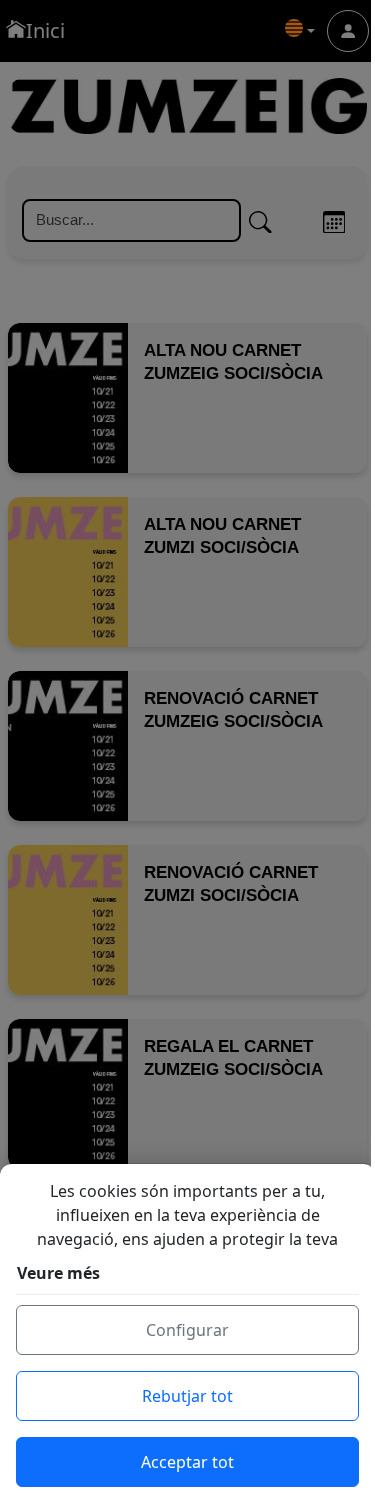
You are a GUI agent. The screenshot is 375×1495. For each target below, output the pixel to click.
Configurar (187, 1330)
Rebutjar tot (187, 1396)
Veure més (58, 1273)
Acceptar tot (187, 1462)
